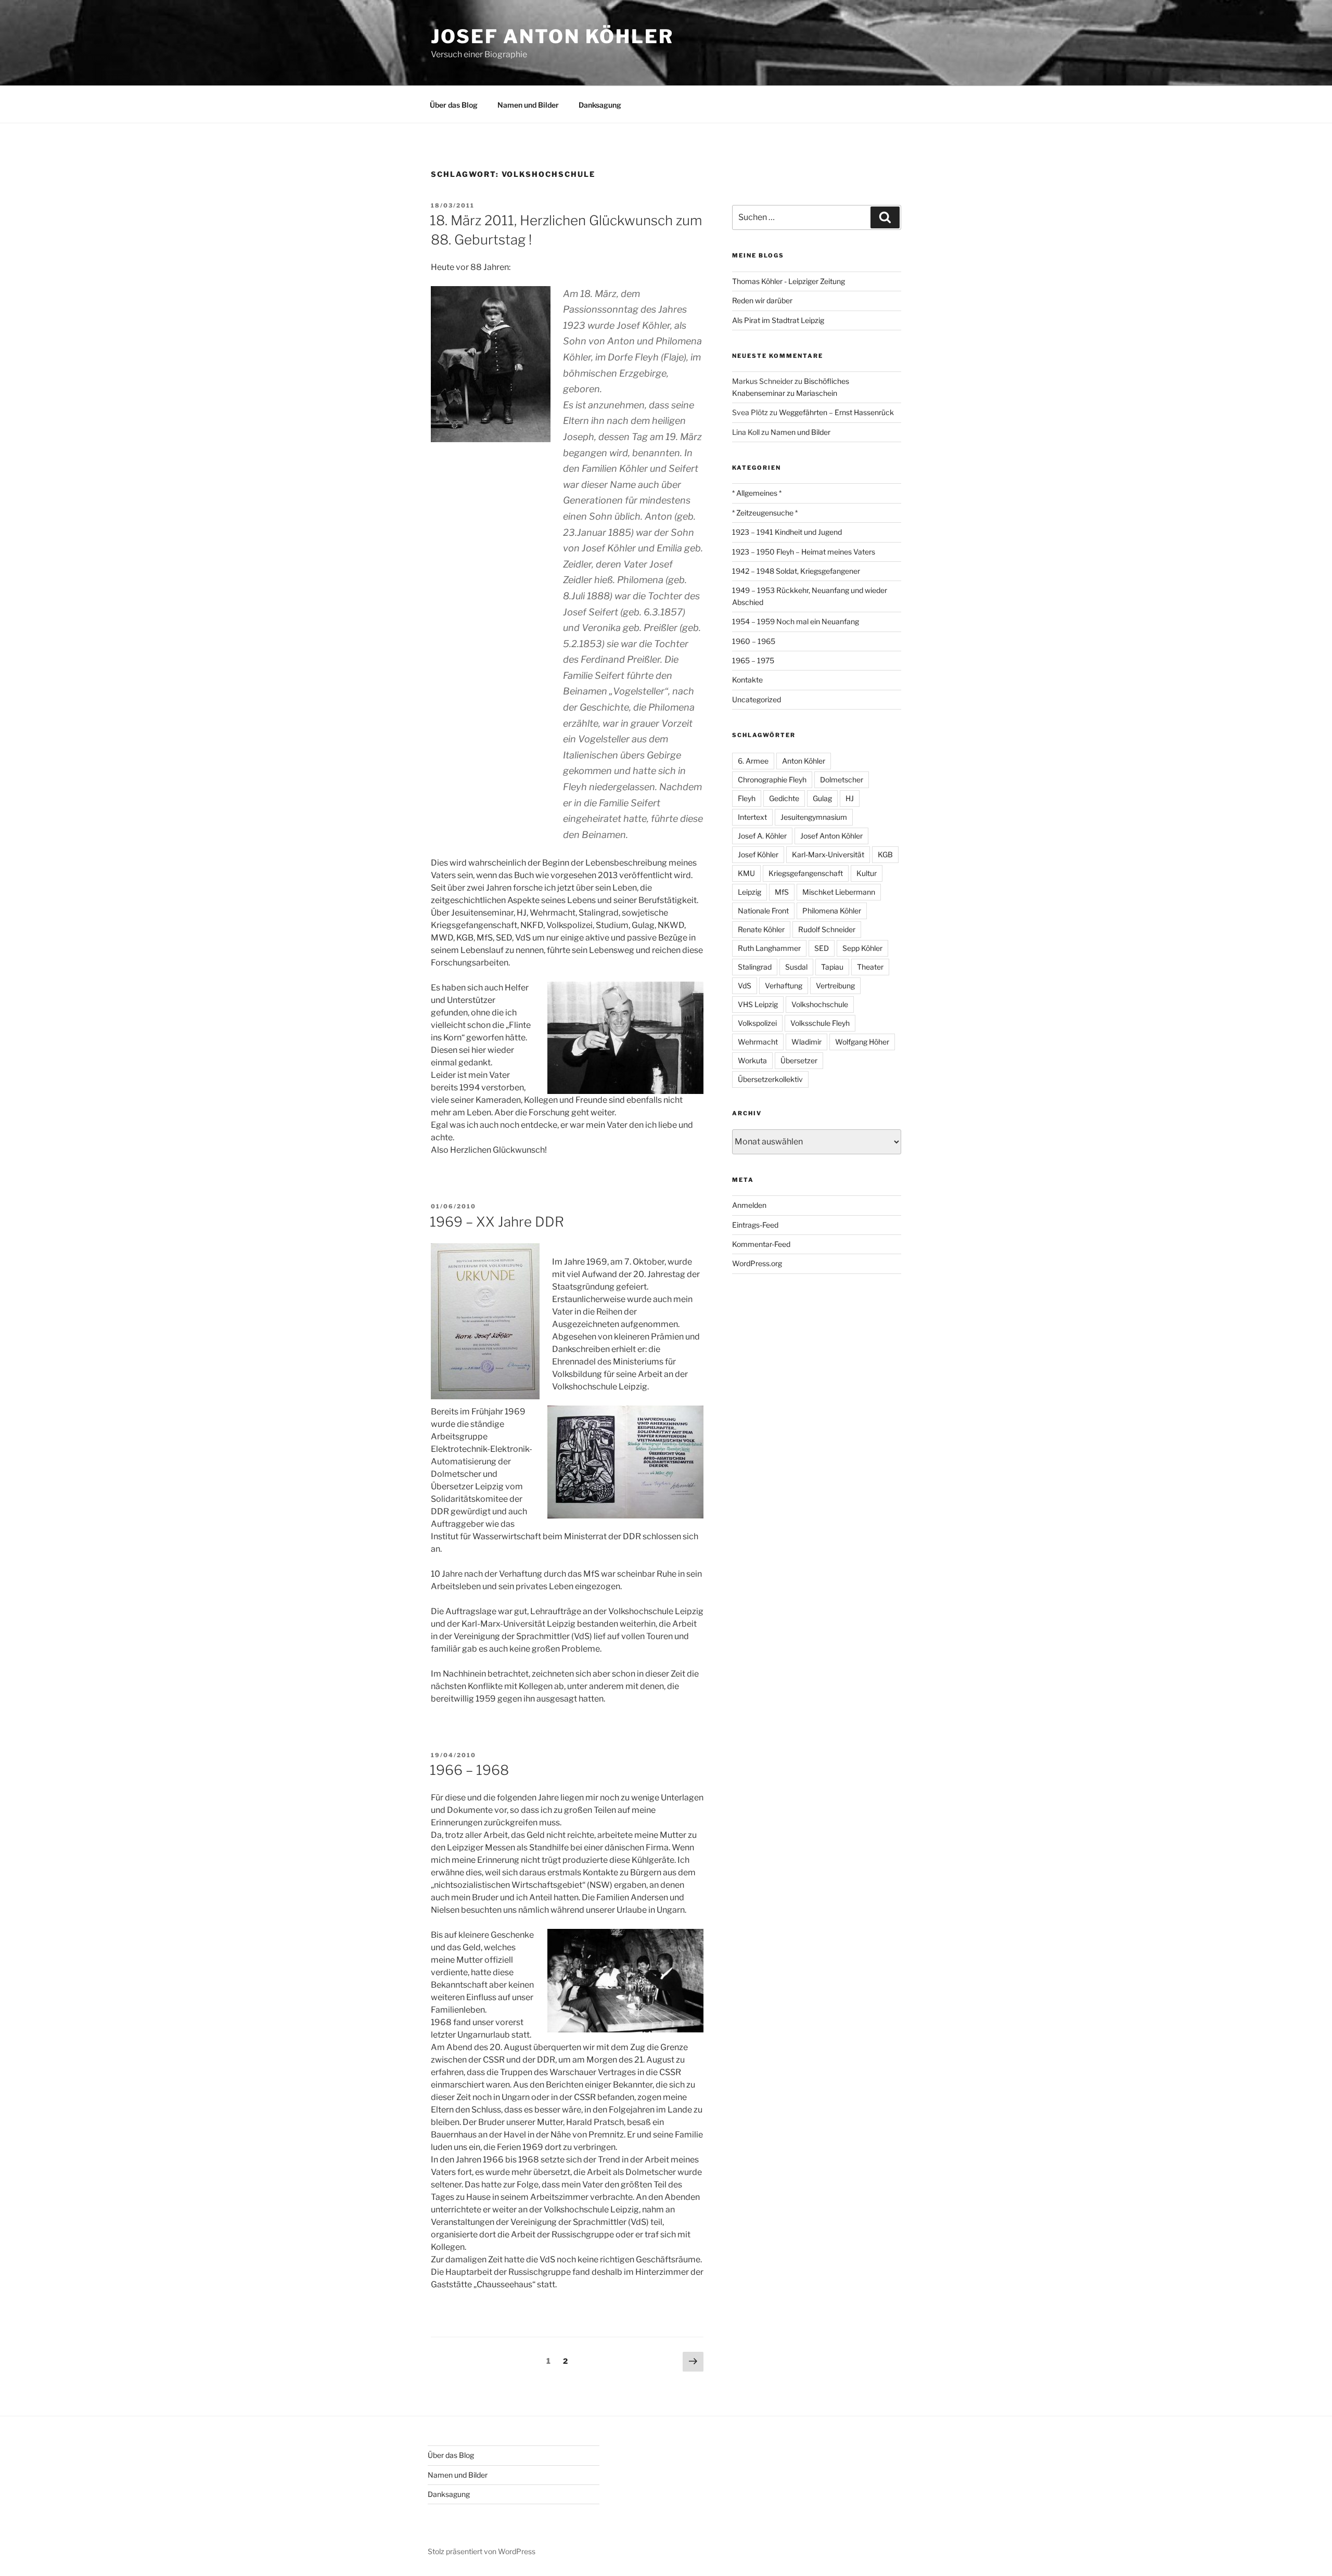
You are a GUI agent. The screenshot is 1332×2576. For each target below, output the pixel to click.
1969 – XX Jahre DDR (497, 1222)
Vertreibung (835, 986)
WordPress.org (757, 1263)
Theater (870, 967)
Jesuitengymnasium (814, 817)
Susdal (796, 967)
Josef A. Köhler (762, 836)
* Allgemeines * (757, 493)
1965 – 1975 (753, 660)
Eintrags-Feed (755, 1225)
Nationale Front (763, 911)
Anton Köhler (804, 761)
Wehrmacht (758, 1042)
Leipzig (750, 892)
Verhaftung (784, 986)
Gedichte (784, 798)
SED (822, 948)
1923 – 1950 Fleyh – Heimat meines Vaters (804, 552)
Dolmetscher (842, 780)
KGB (885, 854)
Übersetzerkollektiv (770, 1079)
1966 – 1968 (469, 1770)
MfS (782, 892)
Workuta (752, 1060)
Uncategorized (757, 699)
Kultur (867, 873)
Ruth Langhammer (769, 948)
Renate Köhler (761, 929)
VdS (745, 986)
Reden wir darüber (762, 300)
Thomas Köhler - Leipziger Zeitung (789, 281)
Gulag (822, 798)
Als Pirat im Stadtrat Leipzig (778, 320)
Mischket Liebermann (839, 892)
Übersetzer (799, 1060)
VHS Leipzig (758, 1004)
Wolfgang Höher (862, 1042)
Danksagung (600, 105)
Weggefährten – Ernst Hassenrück (836, 412)
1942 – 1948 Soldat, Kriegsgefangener (796, 571)
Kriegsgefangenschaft (806, 873)
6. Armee (753, 761)
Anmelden (749, 1205)
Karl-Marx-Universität (828, 854)
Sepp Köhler (862, 948)
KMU (746, 873)
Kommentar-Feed (761, 1244)
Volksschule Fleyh (820, 1023)
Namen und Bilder (528, 105)
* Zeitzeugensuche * (765, 513)
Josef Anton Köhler (552, 36)
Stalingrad (755, 967)
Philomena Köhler (832, 911)
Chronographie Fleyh (772, 780)
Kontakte (747, 680)
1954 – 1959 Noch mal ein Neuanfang (796, 621)
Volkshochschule (820, 1004)
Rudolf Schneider (827, 929)
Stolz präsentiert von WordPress (482, 2551)
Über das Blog (454, 105)
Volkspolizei (757, 1023)
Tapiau (832, 967)
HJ (850, 798)
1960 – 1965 (754, 641)
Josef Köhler (758, 854)
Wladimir (806, 1042)
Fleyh (747, 798)
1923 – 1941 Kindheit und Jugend (787, 532)
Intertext (752, 817)
